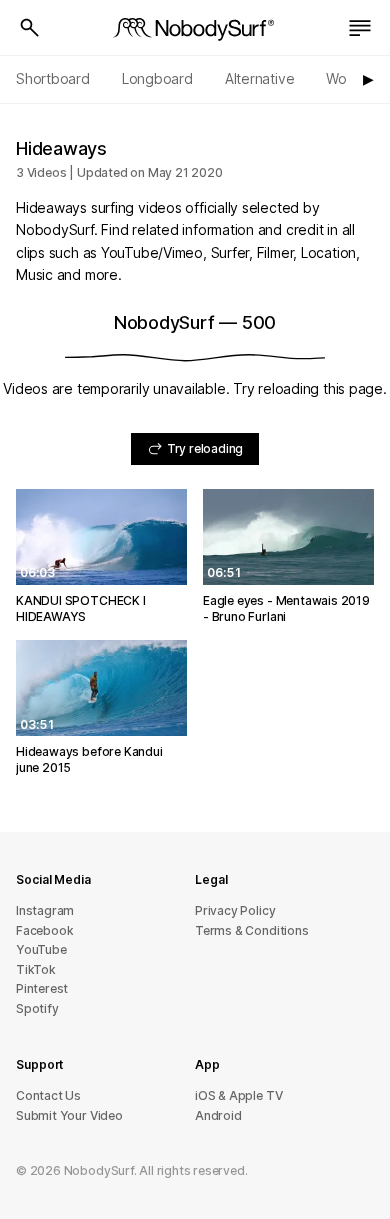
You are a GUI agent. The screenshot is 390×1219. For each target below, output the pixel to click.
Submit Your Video (69, 1115)
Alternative (260, 78)
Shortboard (53, 78)
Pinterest (42, 988)
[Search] (30, 28)
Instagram (45, 910)
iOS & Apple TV (238, 1095)
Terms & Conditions (252, 930)
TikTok (36, 969)
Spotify (37, 1008)
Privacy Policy (235, 910)
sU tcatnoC (48, 1095)
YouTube (41, 949)
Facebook (44, 930)
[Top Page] (195, 28)
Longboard (157, 78)
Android (218, 1115)
